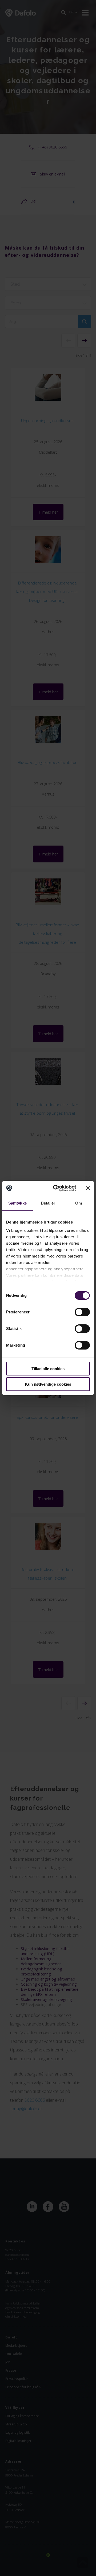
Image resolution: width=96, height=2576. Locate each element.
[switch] (82, 1312)
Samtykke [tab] (17, 1203)
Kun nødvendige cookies (48, 1384)
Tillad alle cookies (48, 1369)
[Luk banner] (88, 1188)
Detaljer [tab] (48, 1203)
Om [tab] (79, 1203)
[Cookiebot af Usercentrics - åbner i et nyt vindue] (56, 1188)
